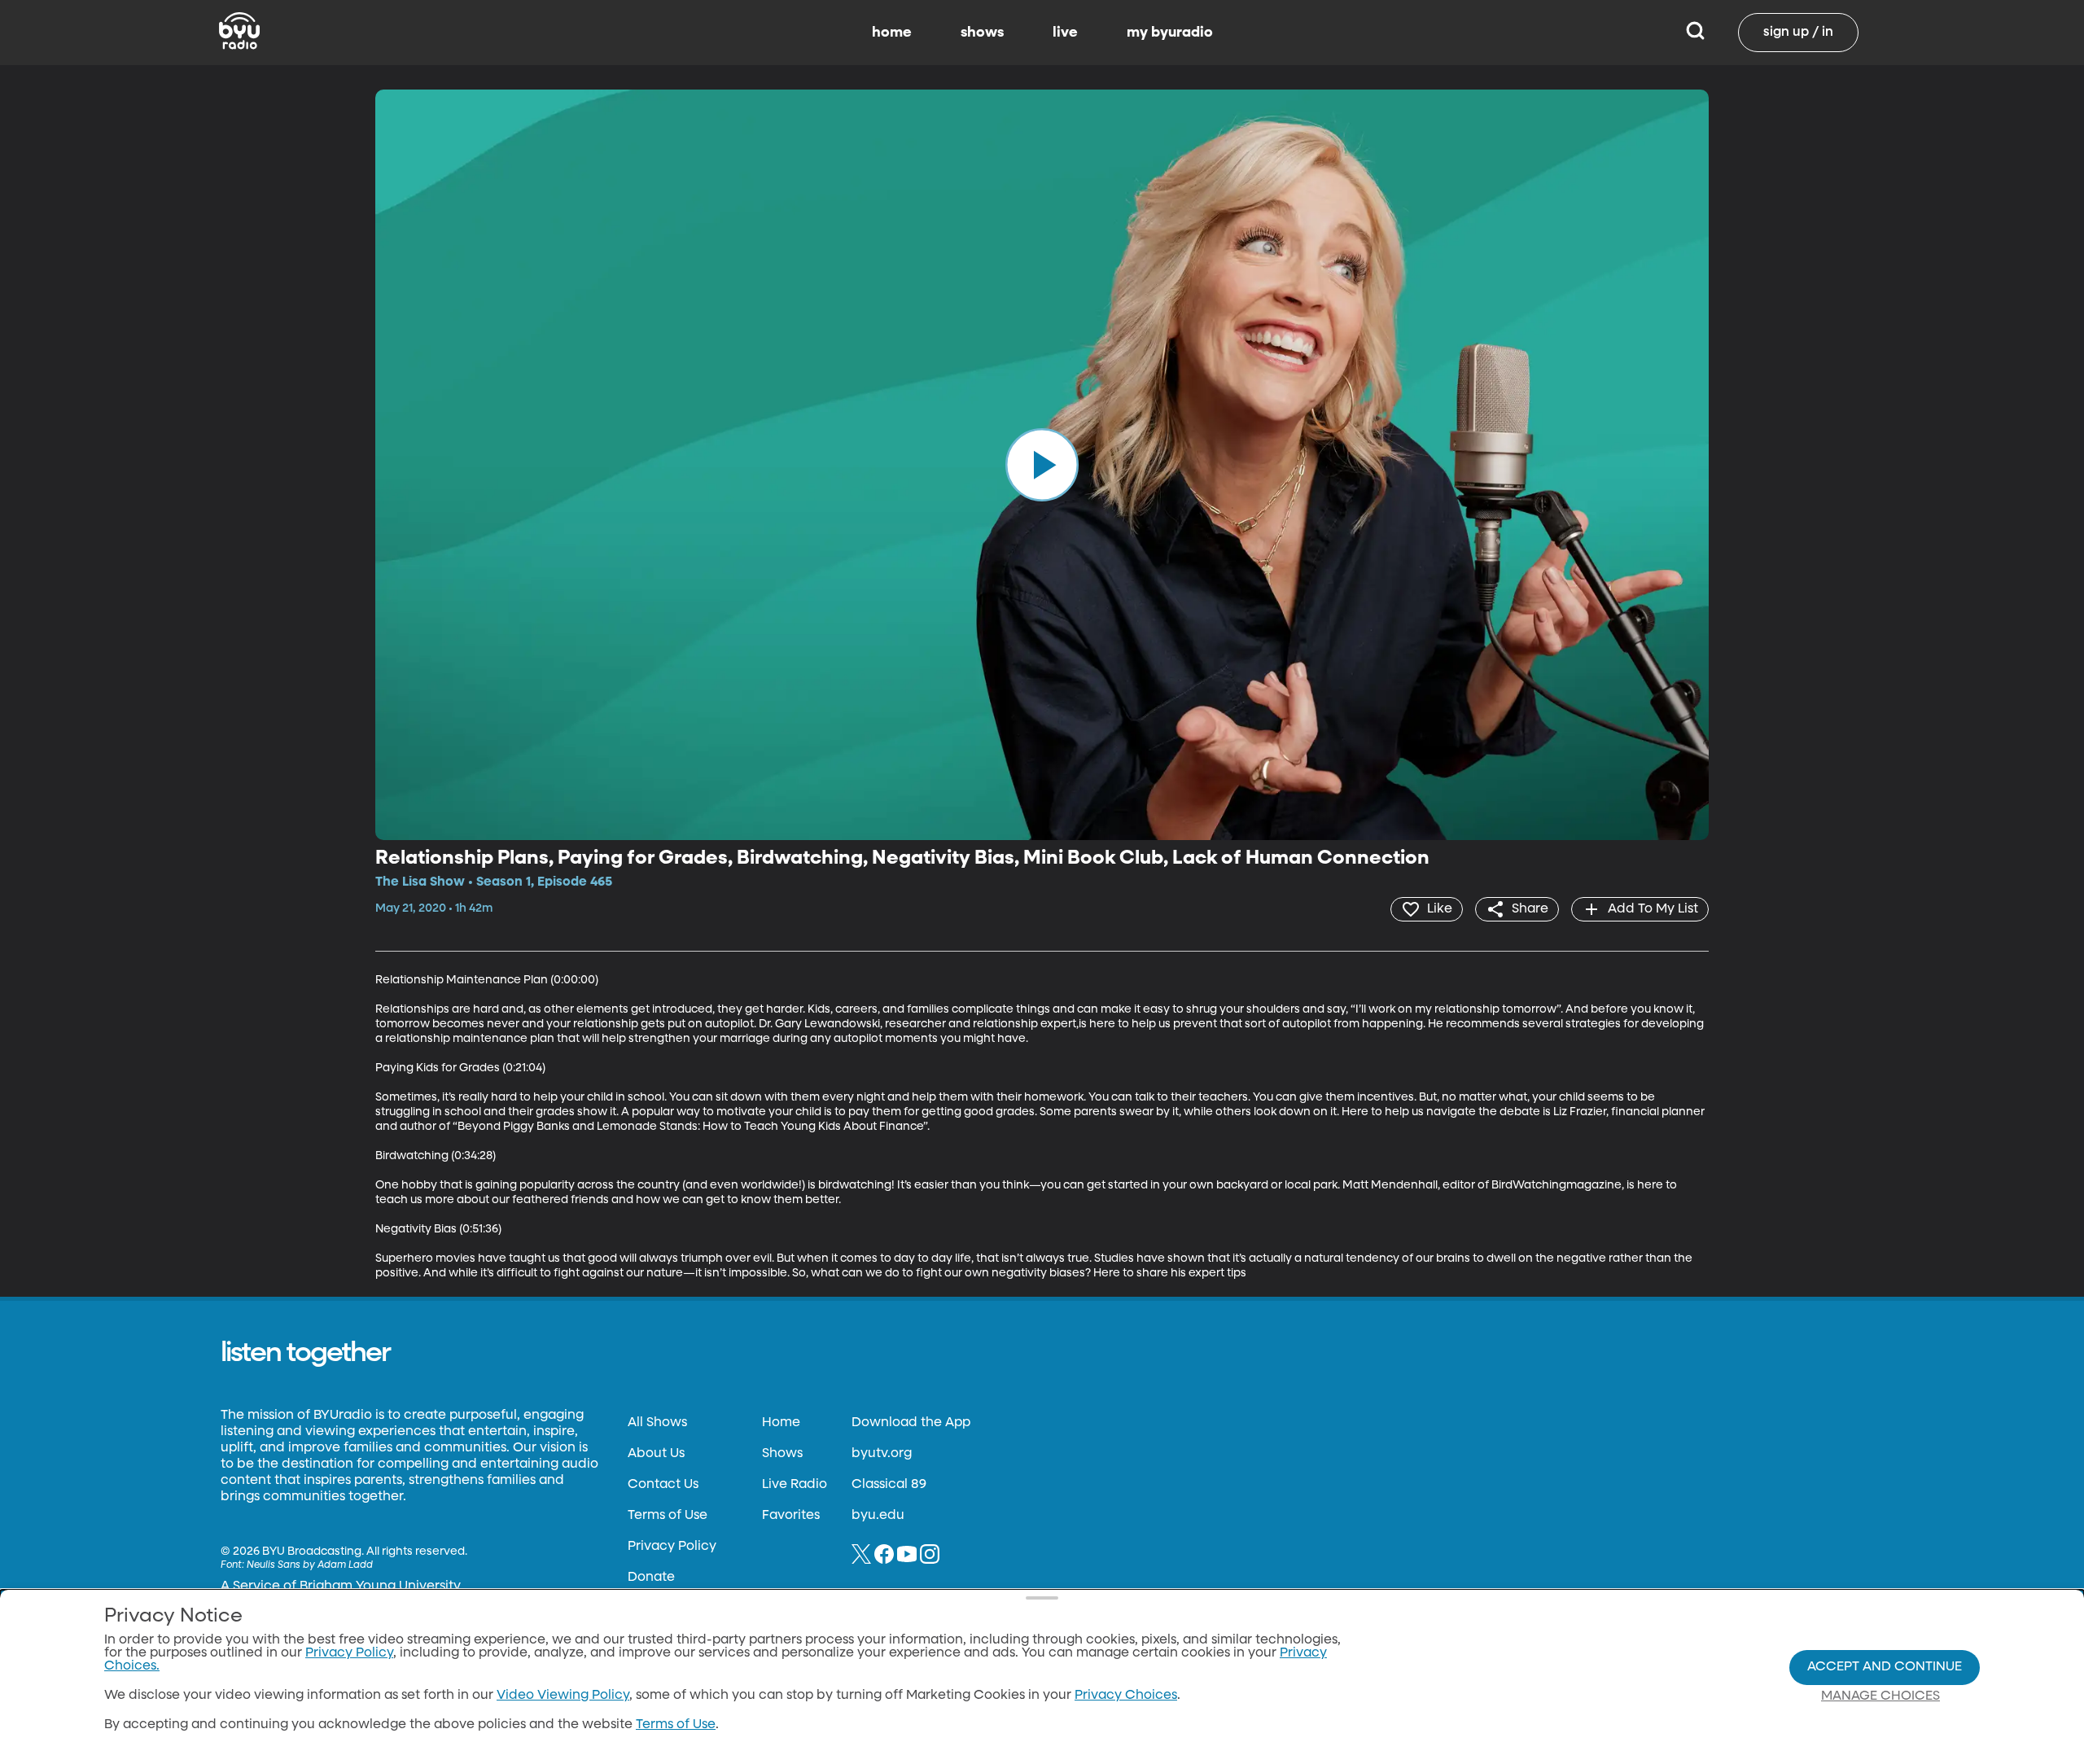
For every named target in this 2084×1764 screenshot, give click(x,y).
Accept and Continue (1885, 1667)
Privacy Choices (1126, 1696)
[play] (1042, 465)
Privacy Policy (672, 1547)
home (892, 33)
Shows (782, 1454)
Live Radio (795, 1485)
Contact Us (663, 1485)
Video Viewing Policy (563, 1696)
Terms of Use (668, 1516)
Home (781, 1423)
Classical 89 (889, 1485)
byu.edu (878, 1516)
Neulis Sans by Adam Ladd (310, 1565)
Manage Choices (1880, 1696)
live (1065, 33)
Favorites (791, 1516)
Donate (651, 1578)
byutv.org (882, 1454)
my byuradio (1170, 33)
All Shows (657, 1423)
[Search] (1695, 33)
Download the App (911, 1423)
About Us (656, 1454)
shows (982, 33)
